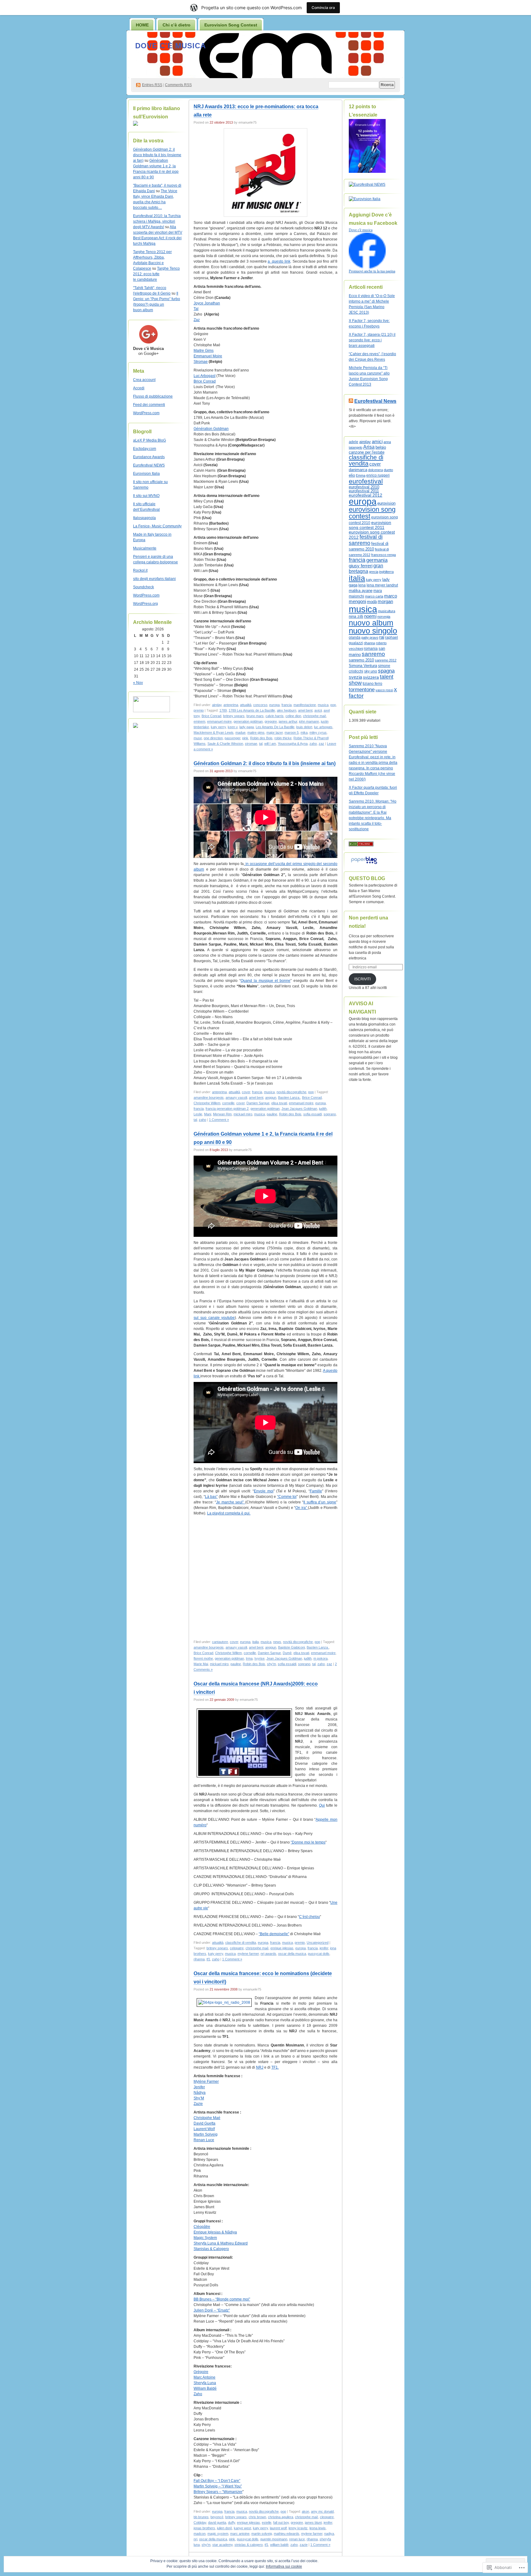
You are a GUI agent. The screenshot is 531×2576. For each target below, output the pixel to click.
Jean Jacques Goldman (299, 1109)
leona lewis (318, 2528)
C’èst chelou (309, 1917)
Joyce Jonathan (207, 303)
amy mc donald (322, 2511)
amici (377, 442)
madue (240, 732)
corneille (228, 1103)
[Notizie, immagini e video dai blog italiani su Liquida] (151, 711)
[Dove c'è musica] (367, 267)
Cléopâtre (202, 2227)
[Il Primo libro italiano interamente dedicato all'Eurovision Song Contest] (136, 125)
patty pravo (370, 637)
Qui (322, 1805)
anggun (271, 1097)
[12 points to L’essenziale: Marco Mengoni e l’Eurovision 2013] (367, 172)
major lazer (275, 732)
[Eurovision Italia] (365, 199)
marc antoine (240, 2534)
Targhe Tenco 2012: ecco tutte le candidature (156, 274)
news (277, 1642)
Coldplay (200, 2522)
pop (333, 705)
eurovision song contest (372, 513)
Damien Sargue (258, 1103)
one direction (213, 738)
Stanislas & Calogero (211, 2249)
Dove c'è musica (171, 46)
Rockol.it (140, 570)
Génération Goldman (211, 429)
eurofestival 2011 (364, 491)
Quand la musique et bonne (265, 981)
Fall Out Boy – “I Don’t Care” (217, 2481)
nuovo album (371, 623)
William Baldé (205, 2388)
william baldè (279, 2545)
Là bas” (211, 1497)
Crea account (144, 380)
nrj (195, 2539)
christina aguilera (281, 2517)
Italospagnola (144, 518)
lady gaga (247, 727)
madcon (200, 2534)
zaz (321, 744)
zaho (313, 744)
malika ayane (361, 591)
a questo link (279, 261)
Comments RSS (178, 85)
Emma (361, 475)
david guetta (217, 2522)
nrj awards (268, 1954)
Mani (208, 1114)
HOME (142, 25)
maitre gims (256, 732)
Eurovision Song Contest (231, 25)
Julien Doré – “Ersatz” (212, 2310)
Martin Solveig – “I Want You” (218, 2486)
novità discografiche (291, 1092)
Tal (196, 309)
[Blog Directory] (361, 845)
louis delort (304, 727)
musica (323, 705)
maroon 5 (292, 732)
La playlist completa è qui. (229, 1513)
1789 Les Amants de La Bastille (252, 710)
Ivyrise (260, 1658)
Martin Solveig (206, 2134)
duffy (232, 2522)
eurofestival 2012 (366, 495)
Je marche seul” (231, 1502)
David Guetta (205, 2123)
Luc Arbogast (205, 376)
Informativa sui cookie (284, 2566)
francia (287, 705)
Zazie (198, 2104)
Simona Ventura (363, 666)
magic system (218, 2534)
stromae (251, 744)
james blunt (313, 2522)
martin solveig (262, 2534)
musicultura (387, 611)
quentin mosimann (274, 2539)
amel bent (305, 710)
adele (354, 442)
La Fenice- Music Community (157, 526)
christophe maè (315, 716)
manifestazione (305, 705)
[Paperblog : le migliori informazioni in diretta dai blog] (364, 864)
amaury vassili (236, 1097)
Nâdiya (200, 2093)
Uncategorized (318, 1943)
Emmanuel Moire (208, 356)
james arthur (288, 721)
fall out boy (281, 2522)
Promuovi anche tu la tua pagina (372, 271)
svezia (355, 677)
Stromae (201, 362)
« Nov (138, 683)
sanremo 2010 (361, 660)
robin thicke (283, 738)
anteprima (231, 705)
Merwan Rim (222, 1114)
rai (382, 637)
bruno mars (255, 716)
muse (198, 738)
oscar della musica (292, 1954)
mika (304, 732)
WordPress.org (146, 604)
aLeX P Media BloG (149, 440)
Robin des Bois (261, 738)
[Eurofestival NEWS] (367, 185)
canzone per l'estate (367, 452)
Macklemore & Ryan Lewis (214, 732)
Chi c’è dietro (177, 25)
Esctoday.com (145, 449)
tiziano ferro (372, 683)
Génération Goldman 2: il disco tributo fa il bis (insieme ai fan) (157, 155)
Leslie (198, 1114)
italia (256, 1642)
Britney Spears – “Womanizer (218, 2492)
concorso (260, 705)
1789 (223, 710)
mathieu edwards (287, 2534)
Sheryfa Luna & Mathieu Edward (221, 2243)
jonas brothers (204, 2528)
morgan (385, 601)
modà (372, 602)
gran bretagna (366, 568)
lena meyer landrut (382, 585)
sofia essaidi (313, 1114)
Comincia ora (323, 8)
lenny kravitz (298, 2528)
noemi (370, 616)
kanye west (242, 2528)
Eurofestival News (375, 401)
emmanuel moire (219, 721)
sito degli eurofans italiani (154, 579)
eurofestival (366, 481)
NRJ (260, 2067)
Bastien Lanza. (289, 1097)
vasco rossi (384, 690)
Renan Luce (204, 2140)
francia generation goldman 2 (227, 1109)
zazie (304, 2545)
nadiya (329, 2534)
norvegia (384, 617)
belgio (381, 447)
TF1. (275, 2067)
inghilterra (386, 572)
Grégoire (201, 2372)
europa (274, 705)
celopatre (237, 1948)
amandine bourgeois (209, 1097)
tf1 (208, 1959)
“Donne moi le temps (308, 1842)
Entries (152, 85)
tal (261, 744)
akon (305, 2511)
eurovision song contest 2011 (370, 525)
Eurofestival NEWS (149, 465)
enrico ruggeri (378, 475)
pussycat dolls (319, 1954)
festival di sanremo (366, 540)
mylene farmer (248, 1954)
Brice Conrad (205, 381)
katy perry (218, 727)
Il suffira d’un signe (320, 1502)
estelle (267, 2522)
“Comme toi (287, 1497)
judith (323, 1109)
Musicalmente (145, 548)
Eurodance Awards (149, 457)
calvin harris (275, 716)
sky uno (371, 671)
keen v (233, 727)
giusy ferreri (361, 566)
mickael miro (243, 1114)
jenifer (324, 1948)
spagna (386, 671)
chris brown (257, 2517)
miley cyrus (318, 732)
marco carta (374, 596)
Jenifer (199, 2087)
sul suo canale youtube (214, 1318)
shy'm (271, 1664)
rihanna (199, 1959)
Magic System (205, 2238)
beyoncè (217, 2517)
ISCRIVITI (362, 979)
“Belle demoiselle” (274, 1934)
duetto (388, 470)
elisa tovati (279, 1103)
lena (362, 585)
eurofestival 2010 (364, 487)
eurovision (386, 503)
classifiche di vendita (241, 1943)
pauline (272, 1114)
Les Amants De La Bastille (275, 727)
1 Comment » (219, 1120)
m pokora (321, 1658)
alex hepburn (287, 710)
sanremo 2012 (386, 660)
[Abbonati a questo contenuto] (351, 401)
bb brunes (201, 2517)
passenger (232, 738)
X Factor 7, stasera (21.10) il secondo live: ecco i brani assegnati (372, 340)
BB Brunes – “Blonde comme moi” (222, 2299)
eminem (199, 721)
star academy (222, 2545)
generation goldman (248, 721)
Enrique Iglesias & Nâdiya (215, 2232)
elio (352, 475)
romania (371, 649)
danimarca (358, 470)
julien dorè (224, 2528)
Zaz (197, 320)
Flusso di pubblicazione (153, 396)
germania (377, 560)
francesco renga (383, 555)
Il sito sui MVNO (146, 496)
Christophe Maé (207, 2118)
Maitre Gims (204, 351)
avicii (318, 710)
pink (245, 738)
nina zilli (356, 616)
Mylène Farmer (206, 2082)
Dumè (287, 1653)
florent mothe (203, 1658)
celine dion (293, 716)
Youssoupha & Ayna (293, 744)
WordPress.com (146, 413)
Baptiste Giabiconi (291, 1647)
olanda (355, 637)
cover (246, 1092)
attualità (246, 705)
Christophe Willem (207, 1103)
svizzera (371, 677)
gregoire (271, 721)
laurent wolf (278, 2528)
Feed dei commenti (149, 405)
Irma (249, 1658)
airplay (217, 705)
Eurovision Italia (146, 474)
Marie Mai (201, 1664)
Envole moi (264, 1491)
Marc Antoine (205, 2377)
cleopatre (327, 2517)
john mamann (309, 721)
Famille (316, 1491)
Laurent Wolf (204, 2129)
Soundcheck (144, 587)
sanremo (373, 654)
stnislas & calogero (249, 2545)
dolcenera (376, 470)
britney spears (234, 716)
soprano (330, 1114)
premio (199, 710)
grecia (374, 572)
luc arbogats (323, 727)
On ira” (302, 1508)
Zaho (198, 2394)
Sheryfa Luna (205, 2383)
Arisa (369, 447)
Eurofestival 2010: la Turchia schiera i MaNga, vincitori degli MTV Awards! (157, 221)
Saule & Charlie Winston (225, 744)
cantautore (220, 1642)
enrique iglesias (282, 1948)
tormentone (362, 690)
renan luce (297, 2539)
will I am (270, 744)
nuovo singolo (373, 631)
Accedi (139, 388)
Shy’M (199, 2098)
